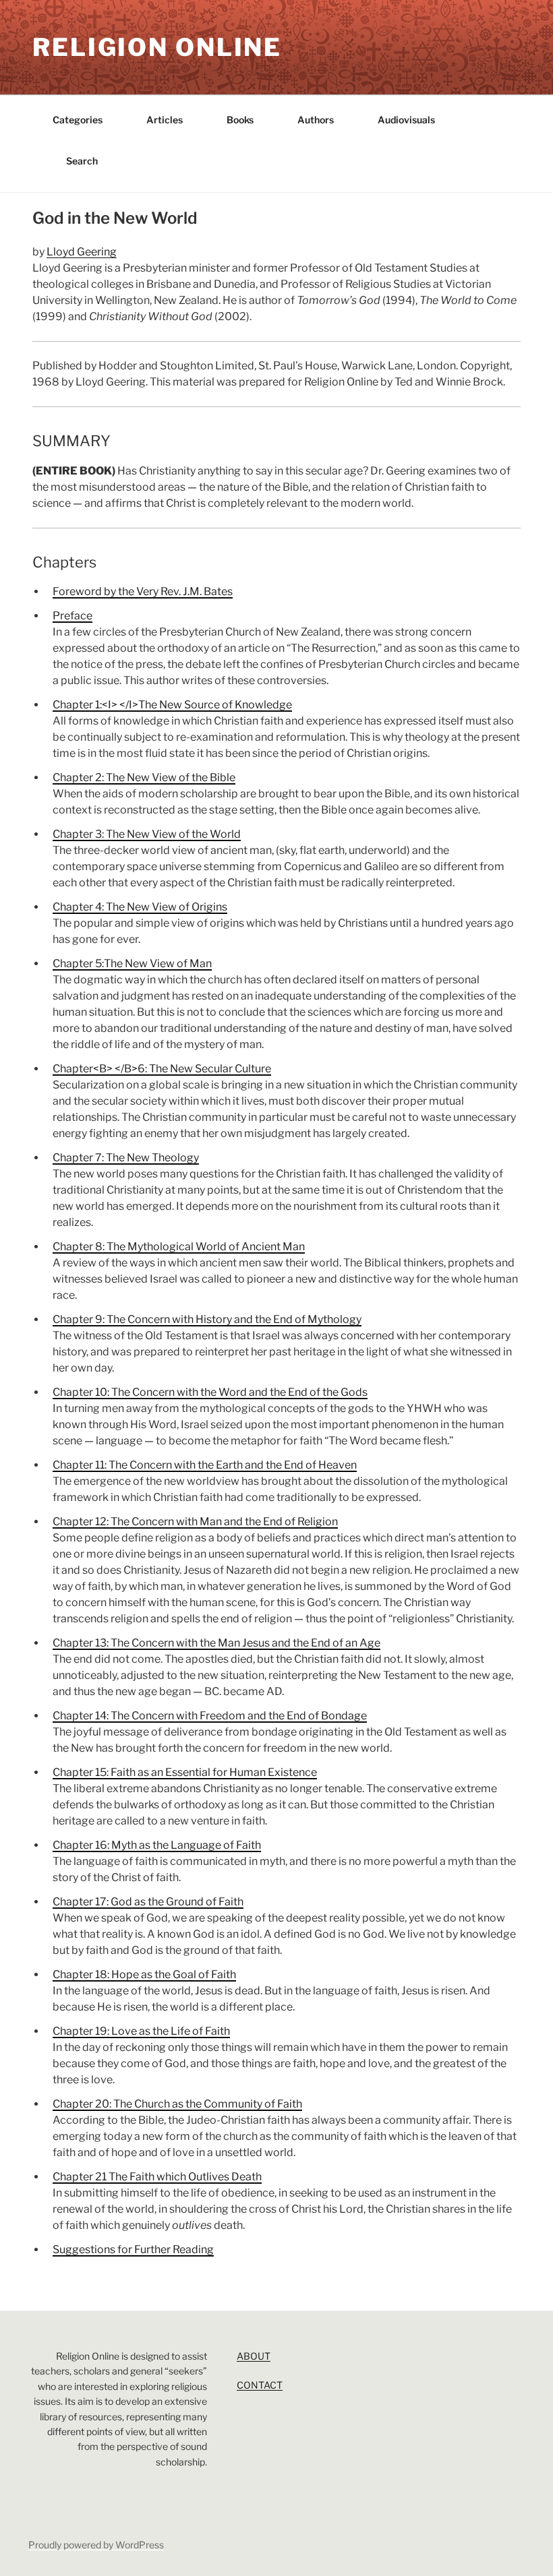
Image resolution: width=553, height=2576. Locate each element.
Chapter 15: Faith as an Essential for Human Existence (185, 1772)
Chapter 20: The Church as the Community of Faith (177, 2104)
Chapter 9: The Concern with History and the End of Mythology (207, 1319)
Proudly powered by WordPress (96, 2545)
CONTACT (260, 2385)
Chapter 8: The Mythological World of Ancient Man (179, 1247)
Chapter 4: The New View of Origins (140, 907)
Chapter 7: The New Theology (126, 1158)
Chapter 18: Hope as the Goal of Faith (144, 1974)
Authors (316, 120)
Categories (78, 120)
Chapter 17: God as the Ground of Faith (148, 1902)
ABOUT (254, 2356)
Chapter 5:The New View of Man (132, 963)
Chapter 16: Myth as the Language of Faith (157, 1845)
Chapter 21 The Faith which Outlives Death (157, 2177)
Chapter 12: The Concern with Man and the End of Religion (195, 1522)
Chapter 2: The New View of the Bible (144, 777)
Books (240, 120)
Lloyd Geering (82, 252)
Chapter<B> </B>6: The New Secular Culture (162, 1069)
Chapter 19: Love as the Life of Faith (141, 2031)
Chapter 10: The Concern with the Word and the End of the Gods (210, 1392)
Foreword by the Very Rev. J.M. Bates (143, 591)
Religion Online (157, 47)
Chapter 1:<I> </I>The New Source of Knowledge (172, 705)
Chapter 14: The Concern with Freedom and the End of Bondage (210, 1716)
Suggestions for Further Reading (133, 2249)
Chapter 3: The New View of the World (147, 834)
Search (82, 161)
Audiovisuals (406, 120)
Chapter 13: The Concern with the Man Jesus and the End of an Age (216, 1643)
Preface (72, 616)
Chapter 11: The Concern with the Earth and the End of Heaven (205, 1465)
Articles (165, 120)
